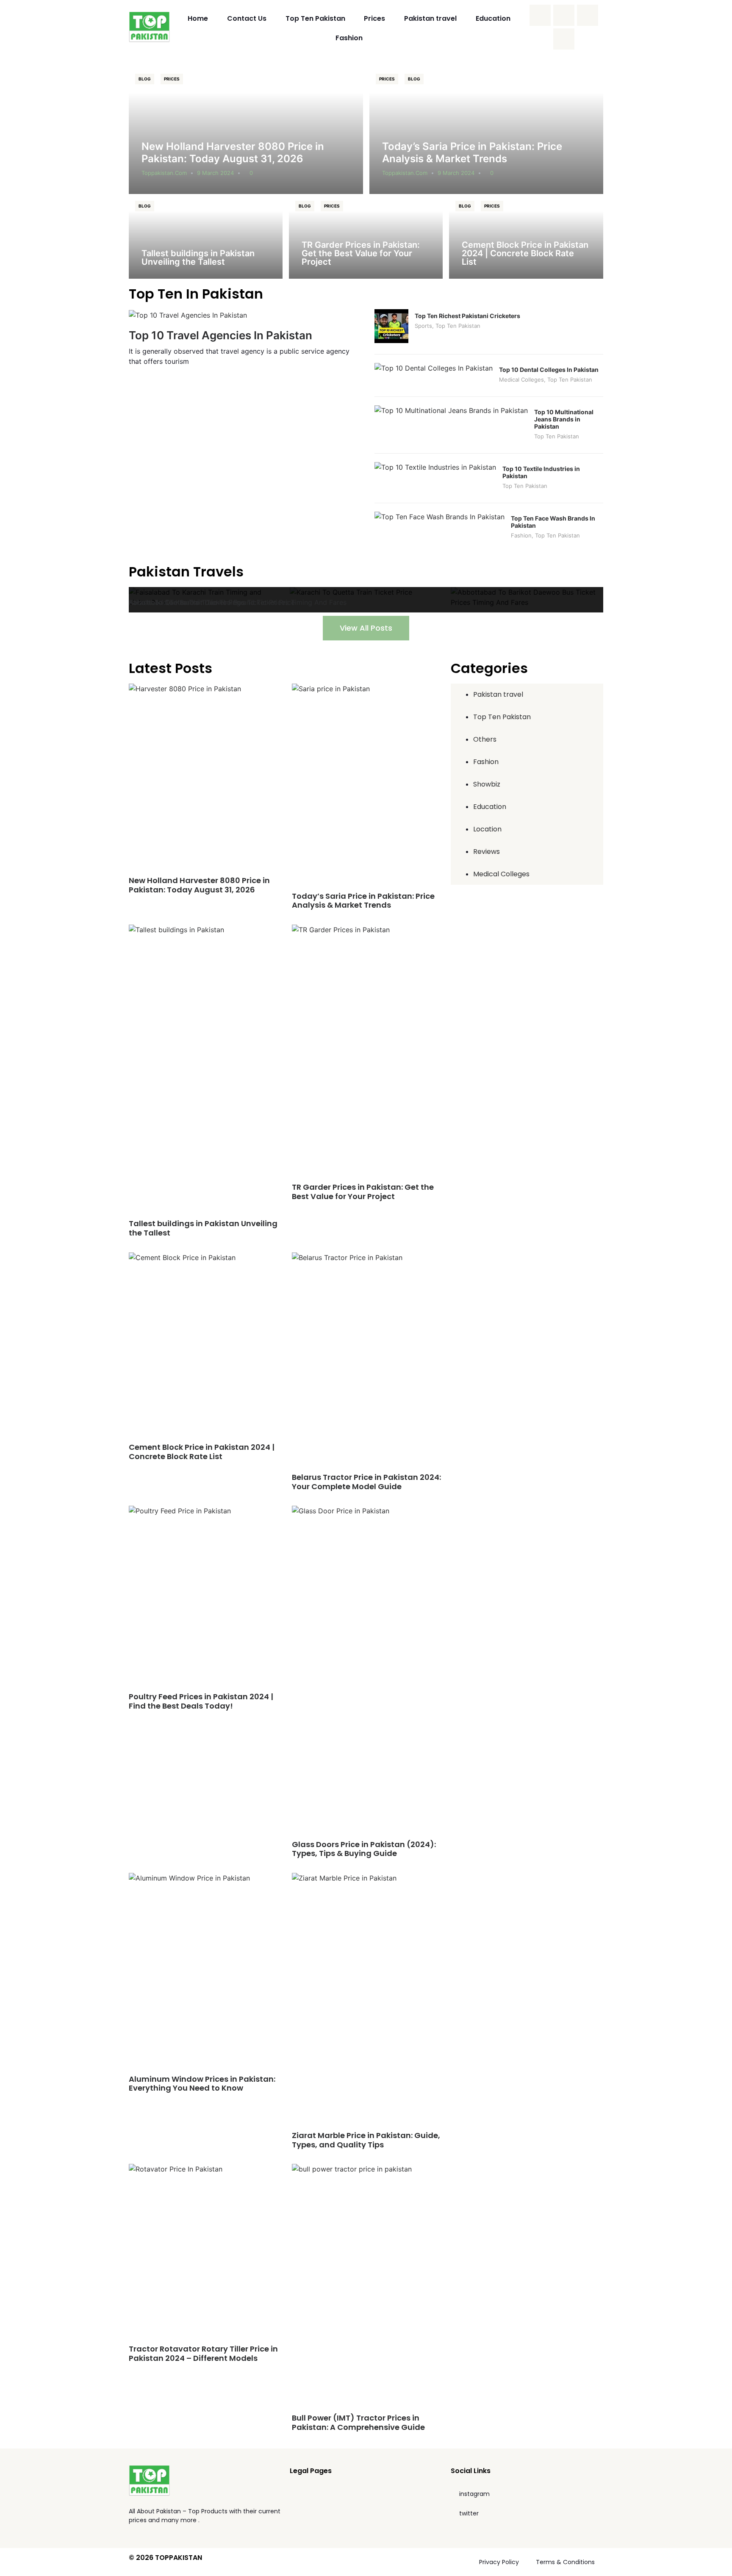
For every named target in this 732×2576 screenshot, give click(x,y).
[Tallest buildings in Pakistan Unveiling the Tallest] (206, 236)
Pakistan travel (430, 18)
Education (493, 18)
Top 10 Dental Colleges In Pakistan (549, 370)
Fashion (349, 38)
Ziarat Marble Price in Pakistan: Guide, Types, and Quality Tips (366, 2140)
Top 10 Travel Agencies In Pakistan (220, 335)
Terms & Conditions (565, 2562)
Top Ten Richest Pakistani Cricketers (467, 316)
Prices (374, 18)
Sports (423, 326)
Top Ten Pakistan (315, 18)
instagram (474, 2494)
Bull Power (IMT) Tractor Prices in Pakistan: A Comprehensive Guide (358, 2422)
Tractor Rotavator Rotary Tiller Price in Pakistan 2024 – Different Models (203, 2353)
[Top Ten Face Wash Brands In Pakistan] (439, 517)
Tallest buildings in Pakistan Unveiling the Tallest (198, 258)
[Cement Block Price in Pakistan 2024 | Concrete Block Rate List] (526, 236)
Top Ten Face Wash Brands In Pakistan (553, 522)
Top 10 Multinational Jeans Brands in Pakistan (564, 419)
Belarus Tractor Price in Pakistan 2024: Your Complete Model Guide (366, 1482)
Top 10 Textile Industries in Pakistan (541, 472)
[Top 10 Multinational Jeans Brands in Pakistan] (451, 410)
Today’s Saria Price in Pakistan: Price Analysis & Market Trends (472, 152)
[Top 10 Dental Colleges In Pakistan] (434, 368)
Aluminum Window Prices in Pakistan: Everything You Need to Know (202, 2084)
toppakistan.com (164, 173)
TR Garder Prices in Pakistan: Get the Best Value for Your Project (361, 253)
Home (198, 18)
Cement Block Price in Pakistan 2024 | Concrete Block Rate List (525, 253)
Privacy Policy (499, 2562)
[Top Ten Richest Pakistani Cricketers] (391, 341)
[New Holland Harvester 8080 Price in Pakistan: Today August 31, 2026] (246, 130)
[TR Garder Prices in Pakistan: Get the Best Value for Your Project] (366, 236)
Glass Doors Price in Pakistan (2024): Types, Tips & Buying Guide (364, 1849)
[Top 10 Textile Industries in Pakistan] (435, 467)
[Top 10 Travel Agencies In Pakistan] (188, 314)
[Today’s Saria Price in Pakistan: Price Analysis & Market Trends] (487, 130)
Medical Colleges (521, 379)
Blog (145, 79)
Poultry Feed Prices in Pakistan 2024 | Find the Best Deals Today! (201, 1701)
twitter (469, 2513)
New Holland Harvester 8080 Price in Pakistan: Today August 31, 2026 (233, 152)
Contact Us (247, 18)
